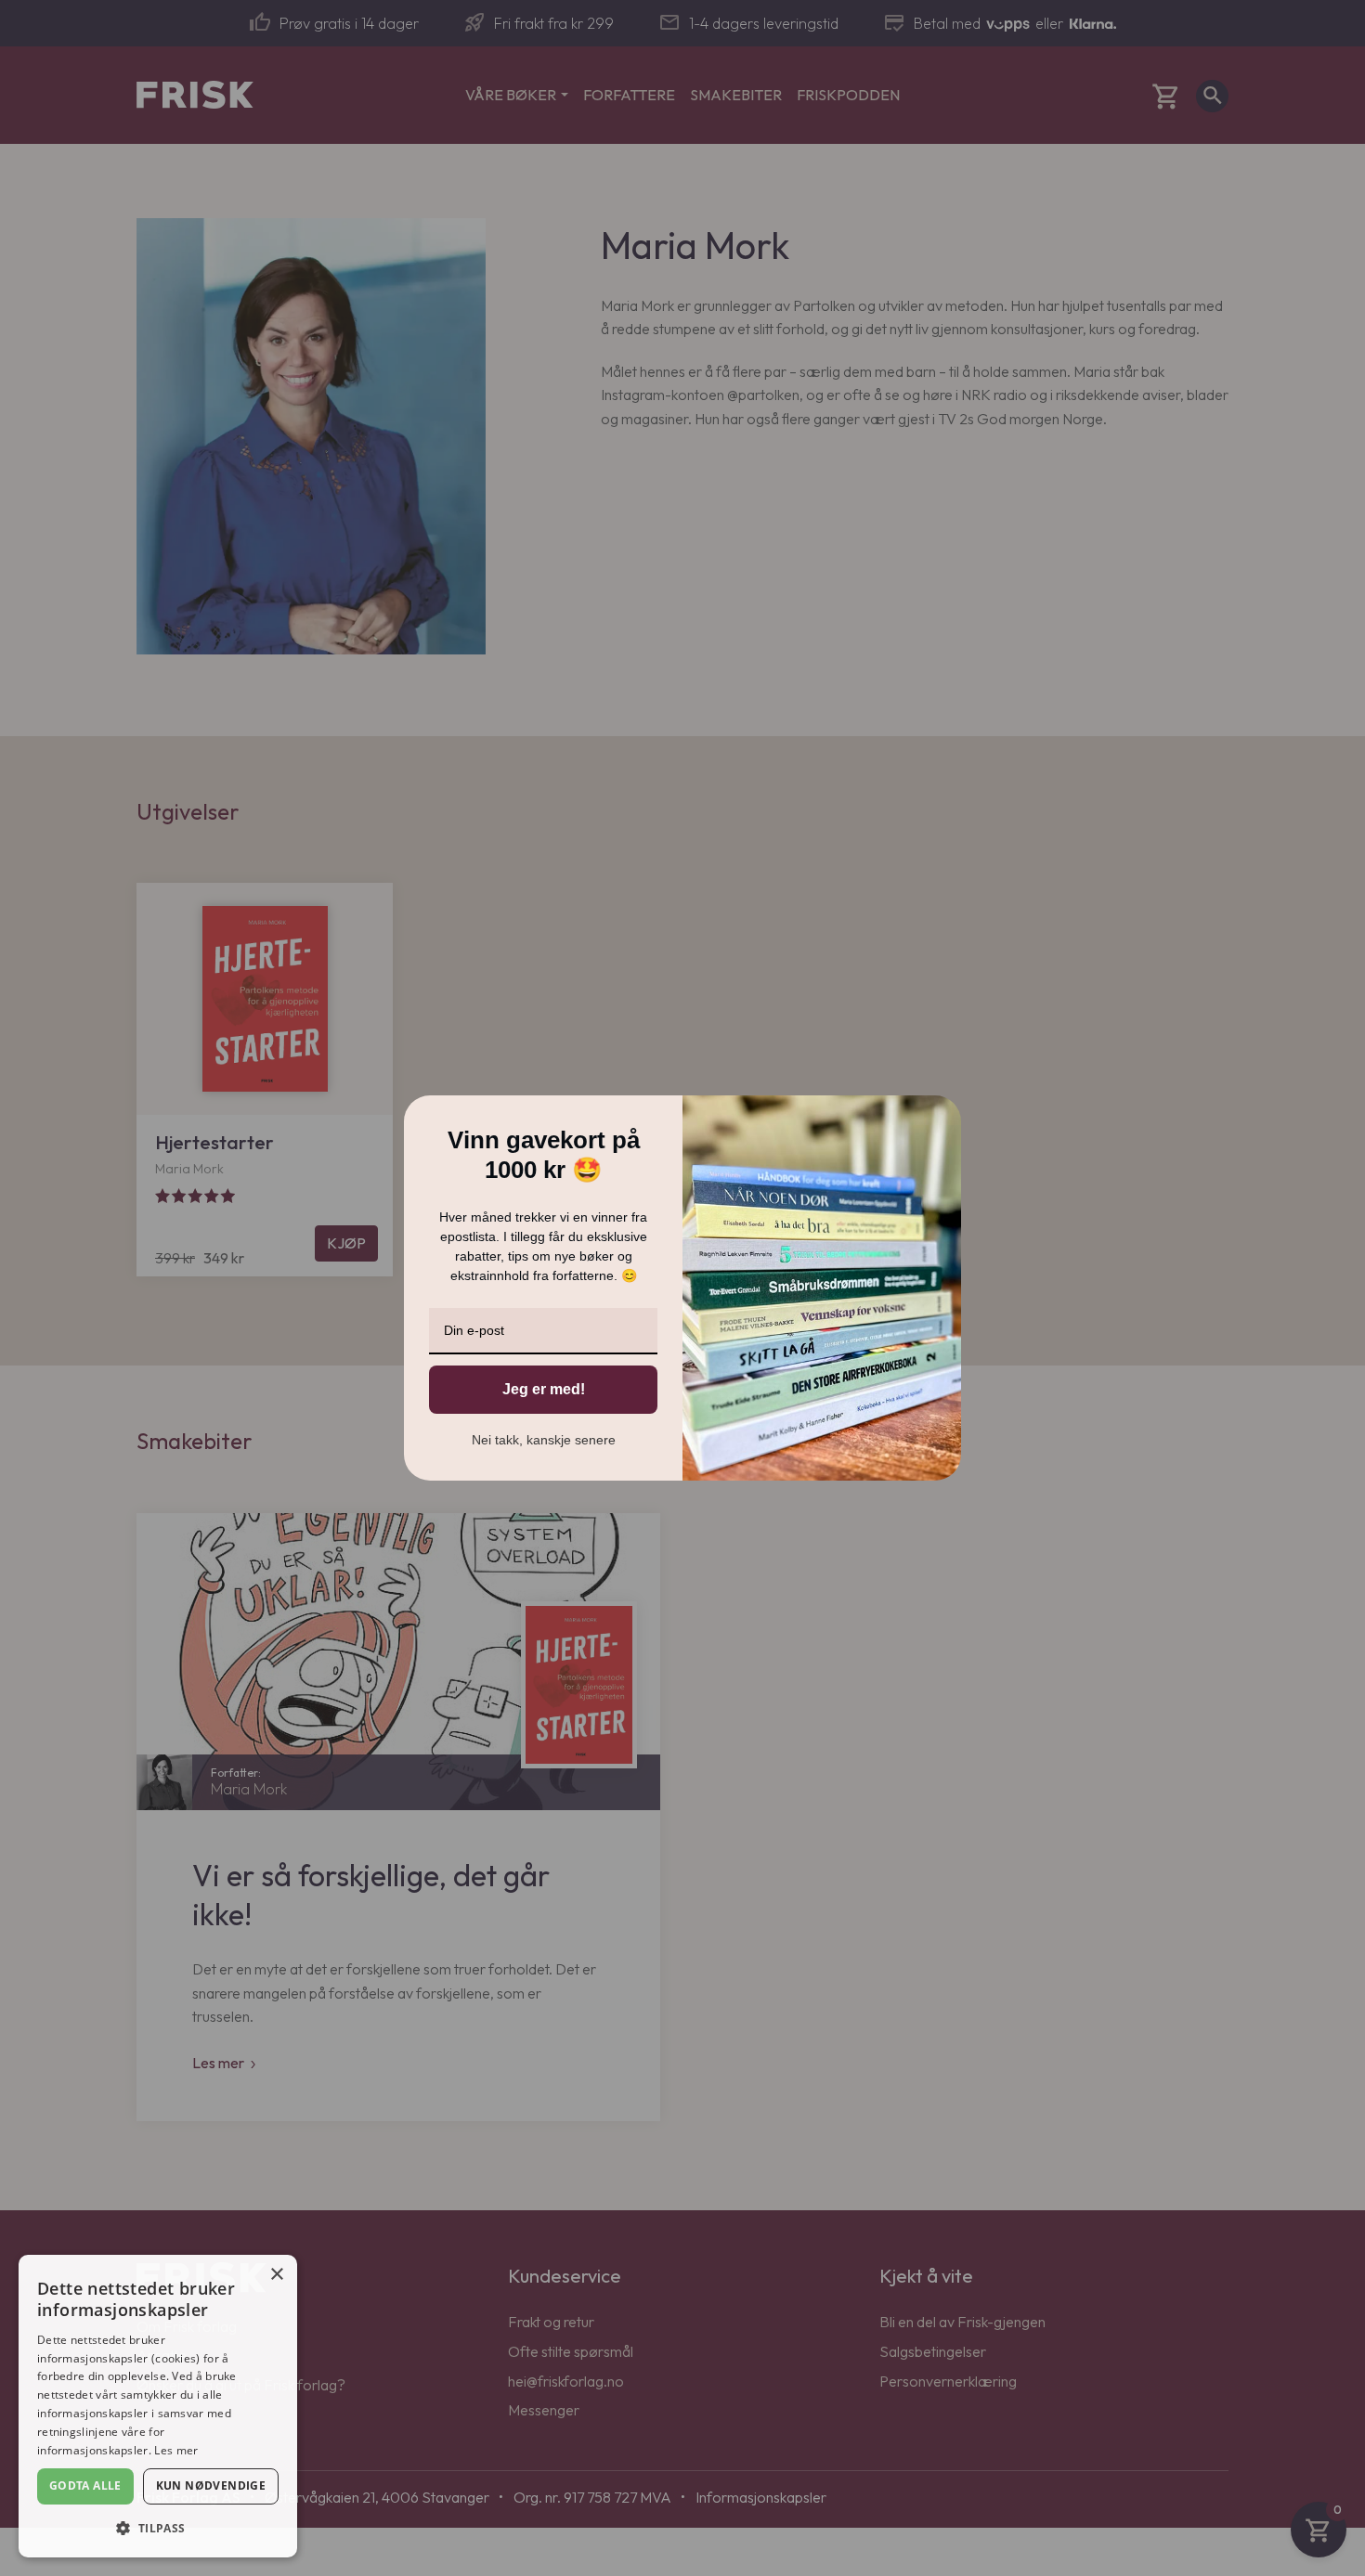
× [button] (276, 2275)
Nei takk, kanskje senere (544, 1440)
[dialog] (158, 2406)
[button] (158, 2528)
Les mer (176, 2450)
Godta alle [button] (85, 2485)
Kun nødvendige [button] (211, 2485)
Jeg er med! (544, 1389)
